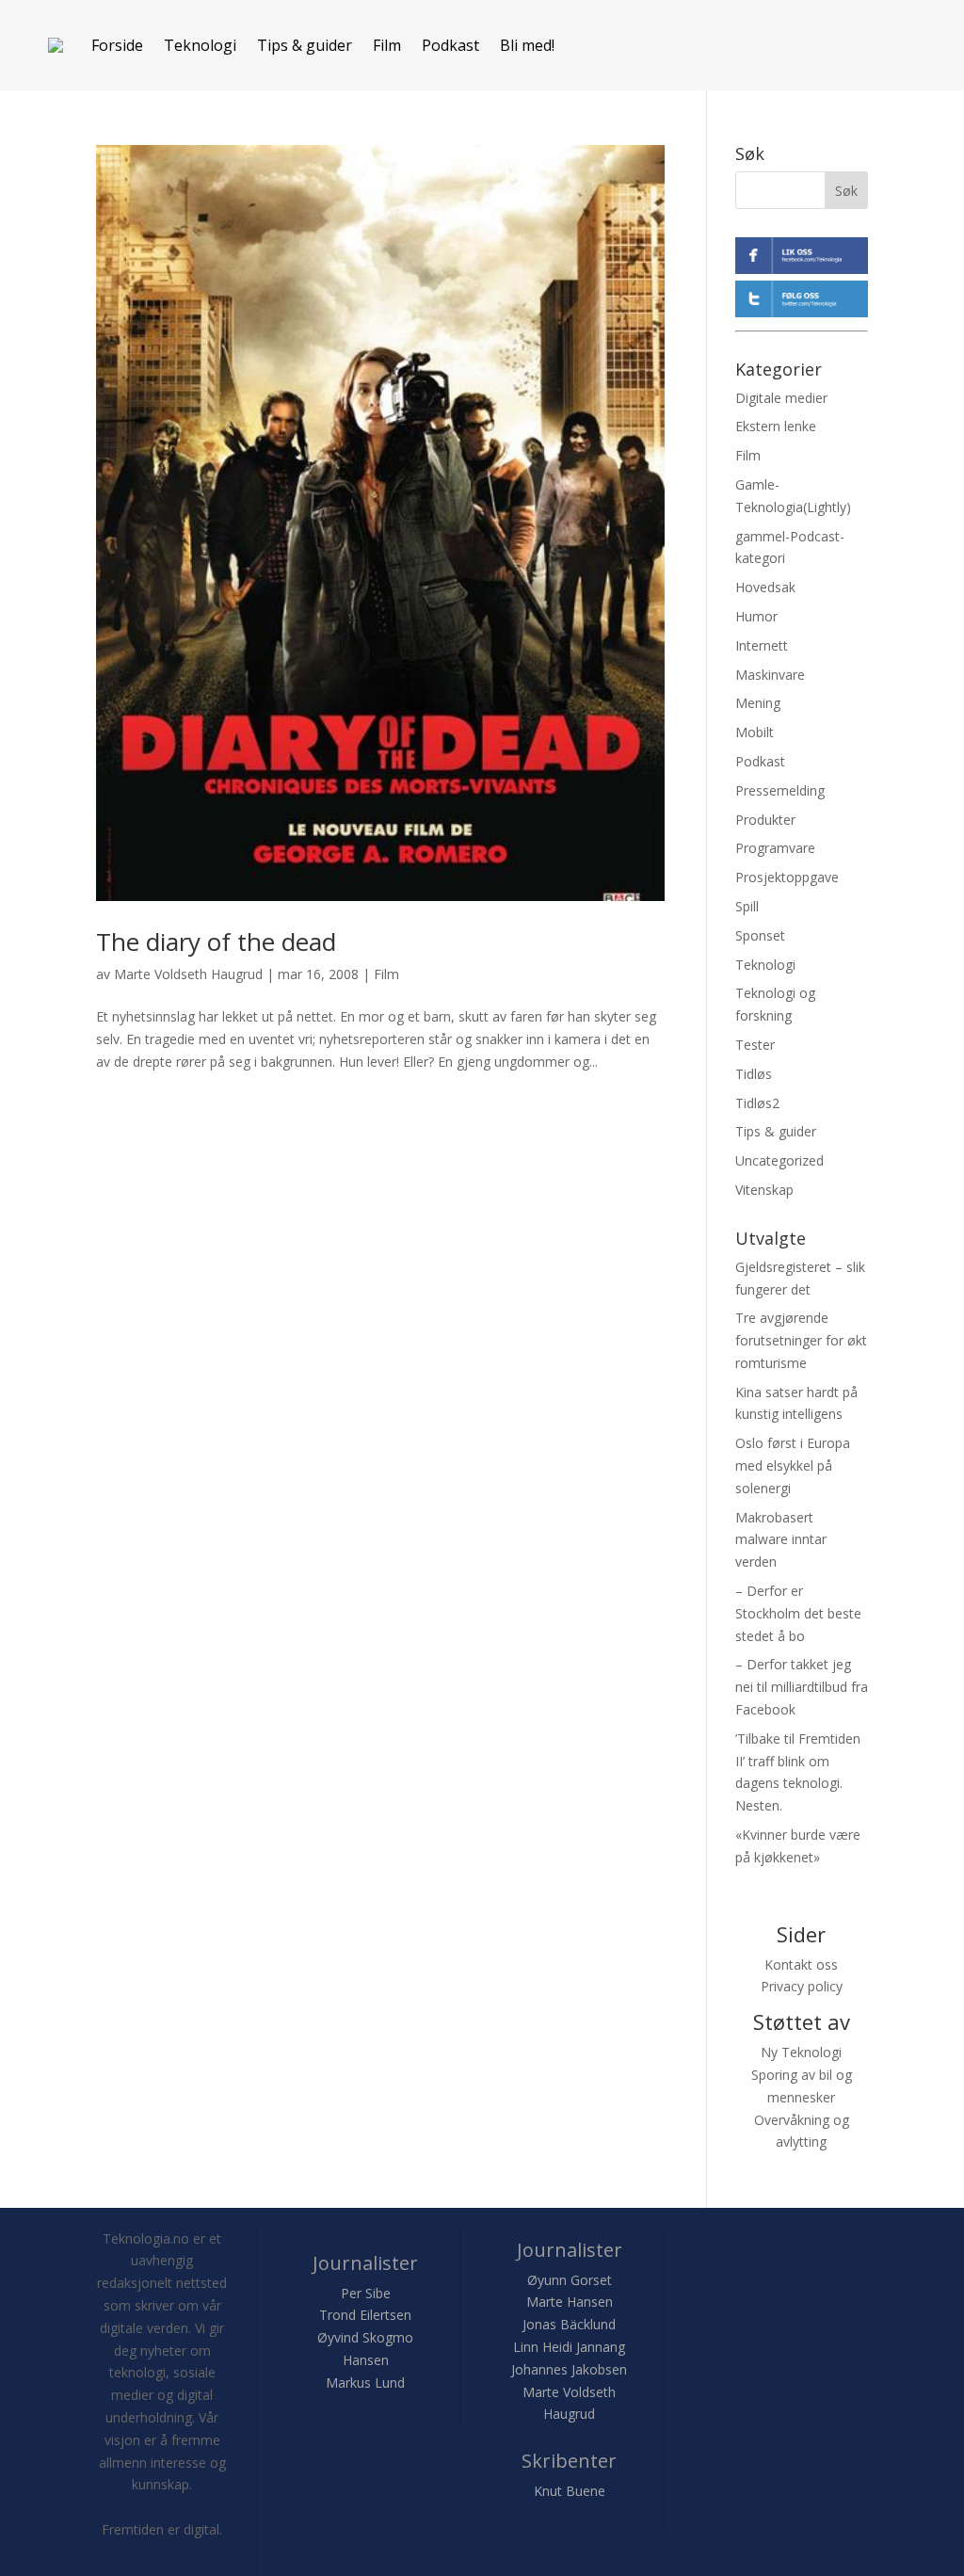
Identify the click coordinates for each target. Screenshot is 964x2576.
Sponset (760, 935)
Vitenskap (764, 1190)
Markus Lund (365, 2383)
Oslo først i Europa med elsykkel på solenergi (793, 1465)
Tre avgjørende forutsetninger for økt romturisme (801, 1340)
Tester (755, 1045)
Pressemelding (780, 790)
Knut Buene (570, 2491)
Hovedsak (765, 587)
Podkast (450, 45)
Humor (756, 616)
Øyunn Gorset (570, 2280)
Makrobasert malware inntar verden (781, 1540)
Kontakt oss (801, 1964)
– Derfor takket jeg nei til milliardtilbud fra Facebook (802, 1687)
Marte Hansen (570, 2302)
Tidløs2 (757, 1103)
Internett (762, 645)
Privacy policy (802, 1986)
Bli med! (527, 45)
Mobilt (755, 732)
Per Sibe (366, 2293)
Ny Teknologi (801, 2052)
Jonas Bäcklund (569, 2324)
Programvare (775, 848)
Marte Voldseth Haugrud (188, 974)
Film (387, 45)
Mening (758, 703)
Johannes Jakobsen (569, 2369)
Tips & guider (305, 45)
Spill (747, 906)
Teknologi (200, 45)
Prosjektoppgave (787, 877)
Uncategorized (779, 1160)
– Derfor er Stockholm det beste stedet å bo (798, 1613)
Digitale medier (781, 398)
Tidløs (754, 1074)
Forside (117, 45)
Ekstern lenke (776, 426)
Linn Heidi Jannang (569, 2347)
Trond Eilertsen (365, 2315)
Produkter (765, 820)
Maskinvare (770, 675)
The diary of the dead (216, 942)
